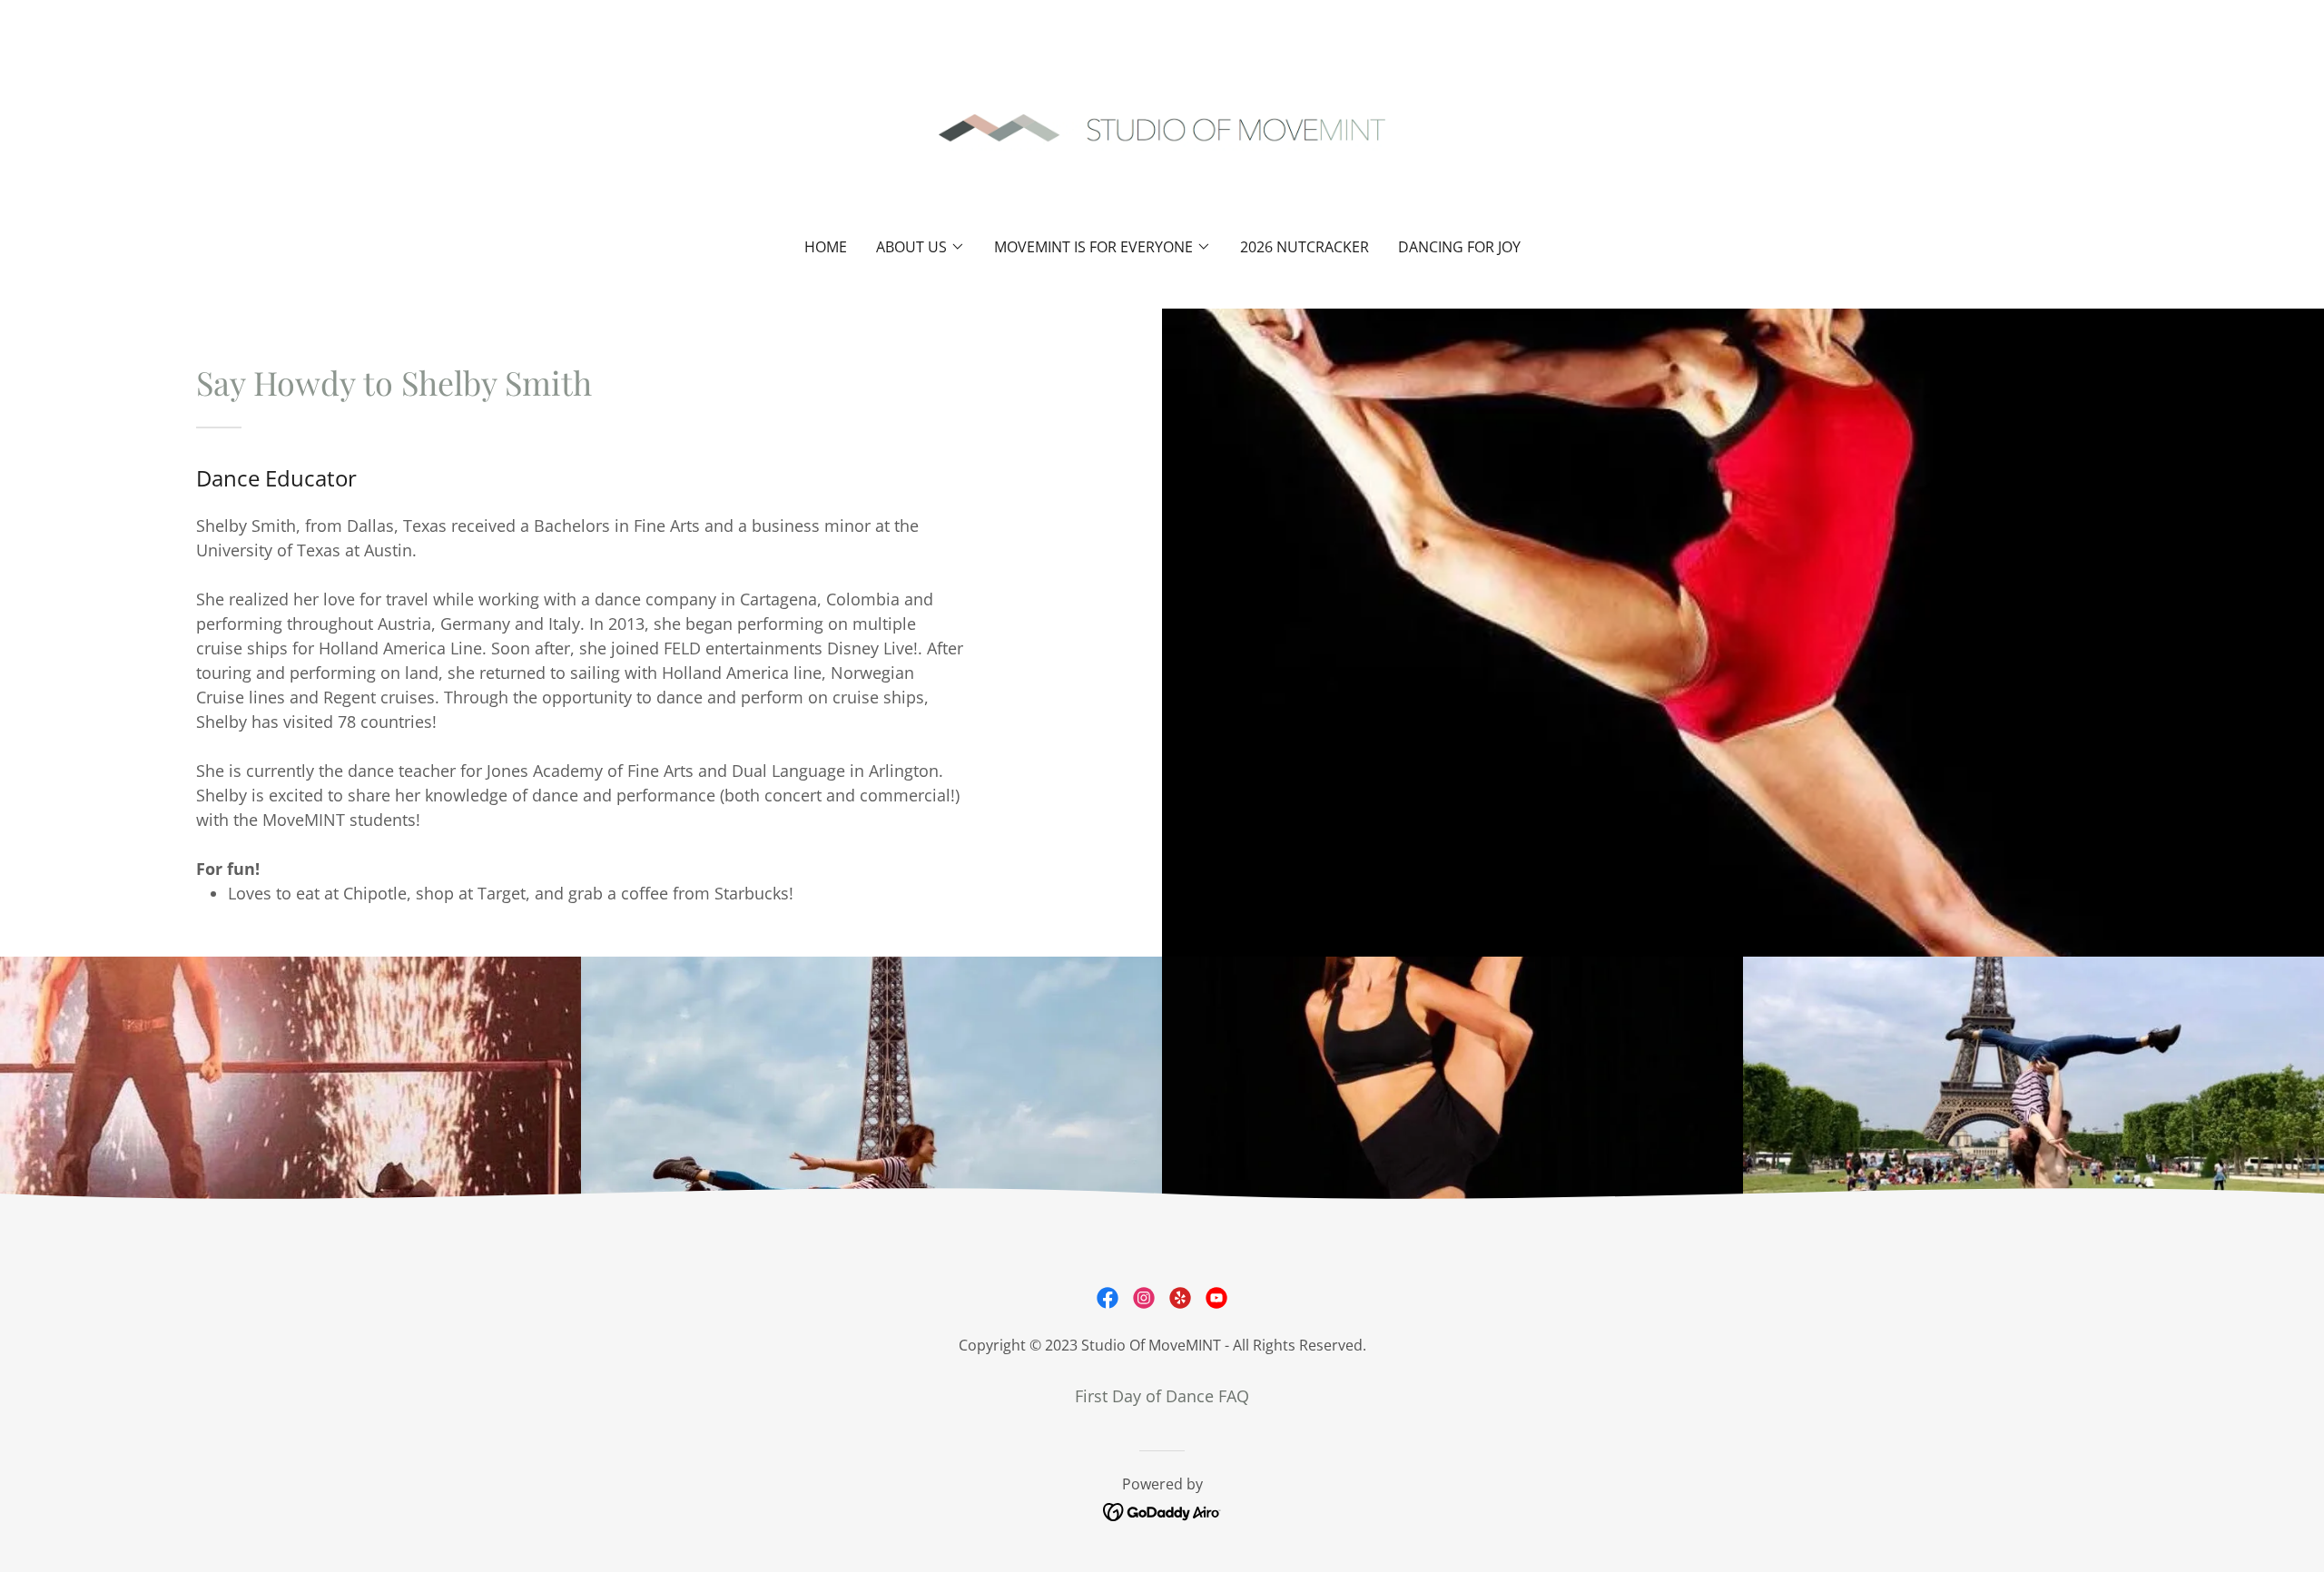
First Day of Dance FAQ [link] (1162, 1396)
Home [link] (826, 247)
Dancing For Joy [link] (1459, 247)
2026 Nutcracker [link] (1305, 247)
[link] (1162, 131)
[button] (921, 247)
